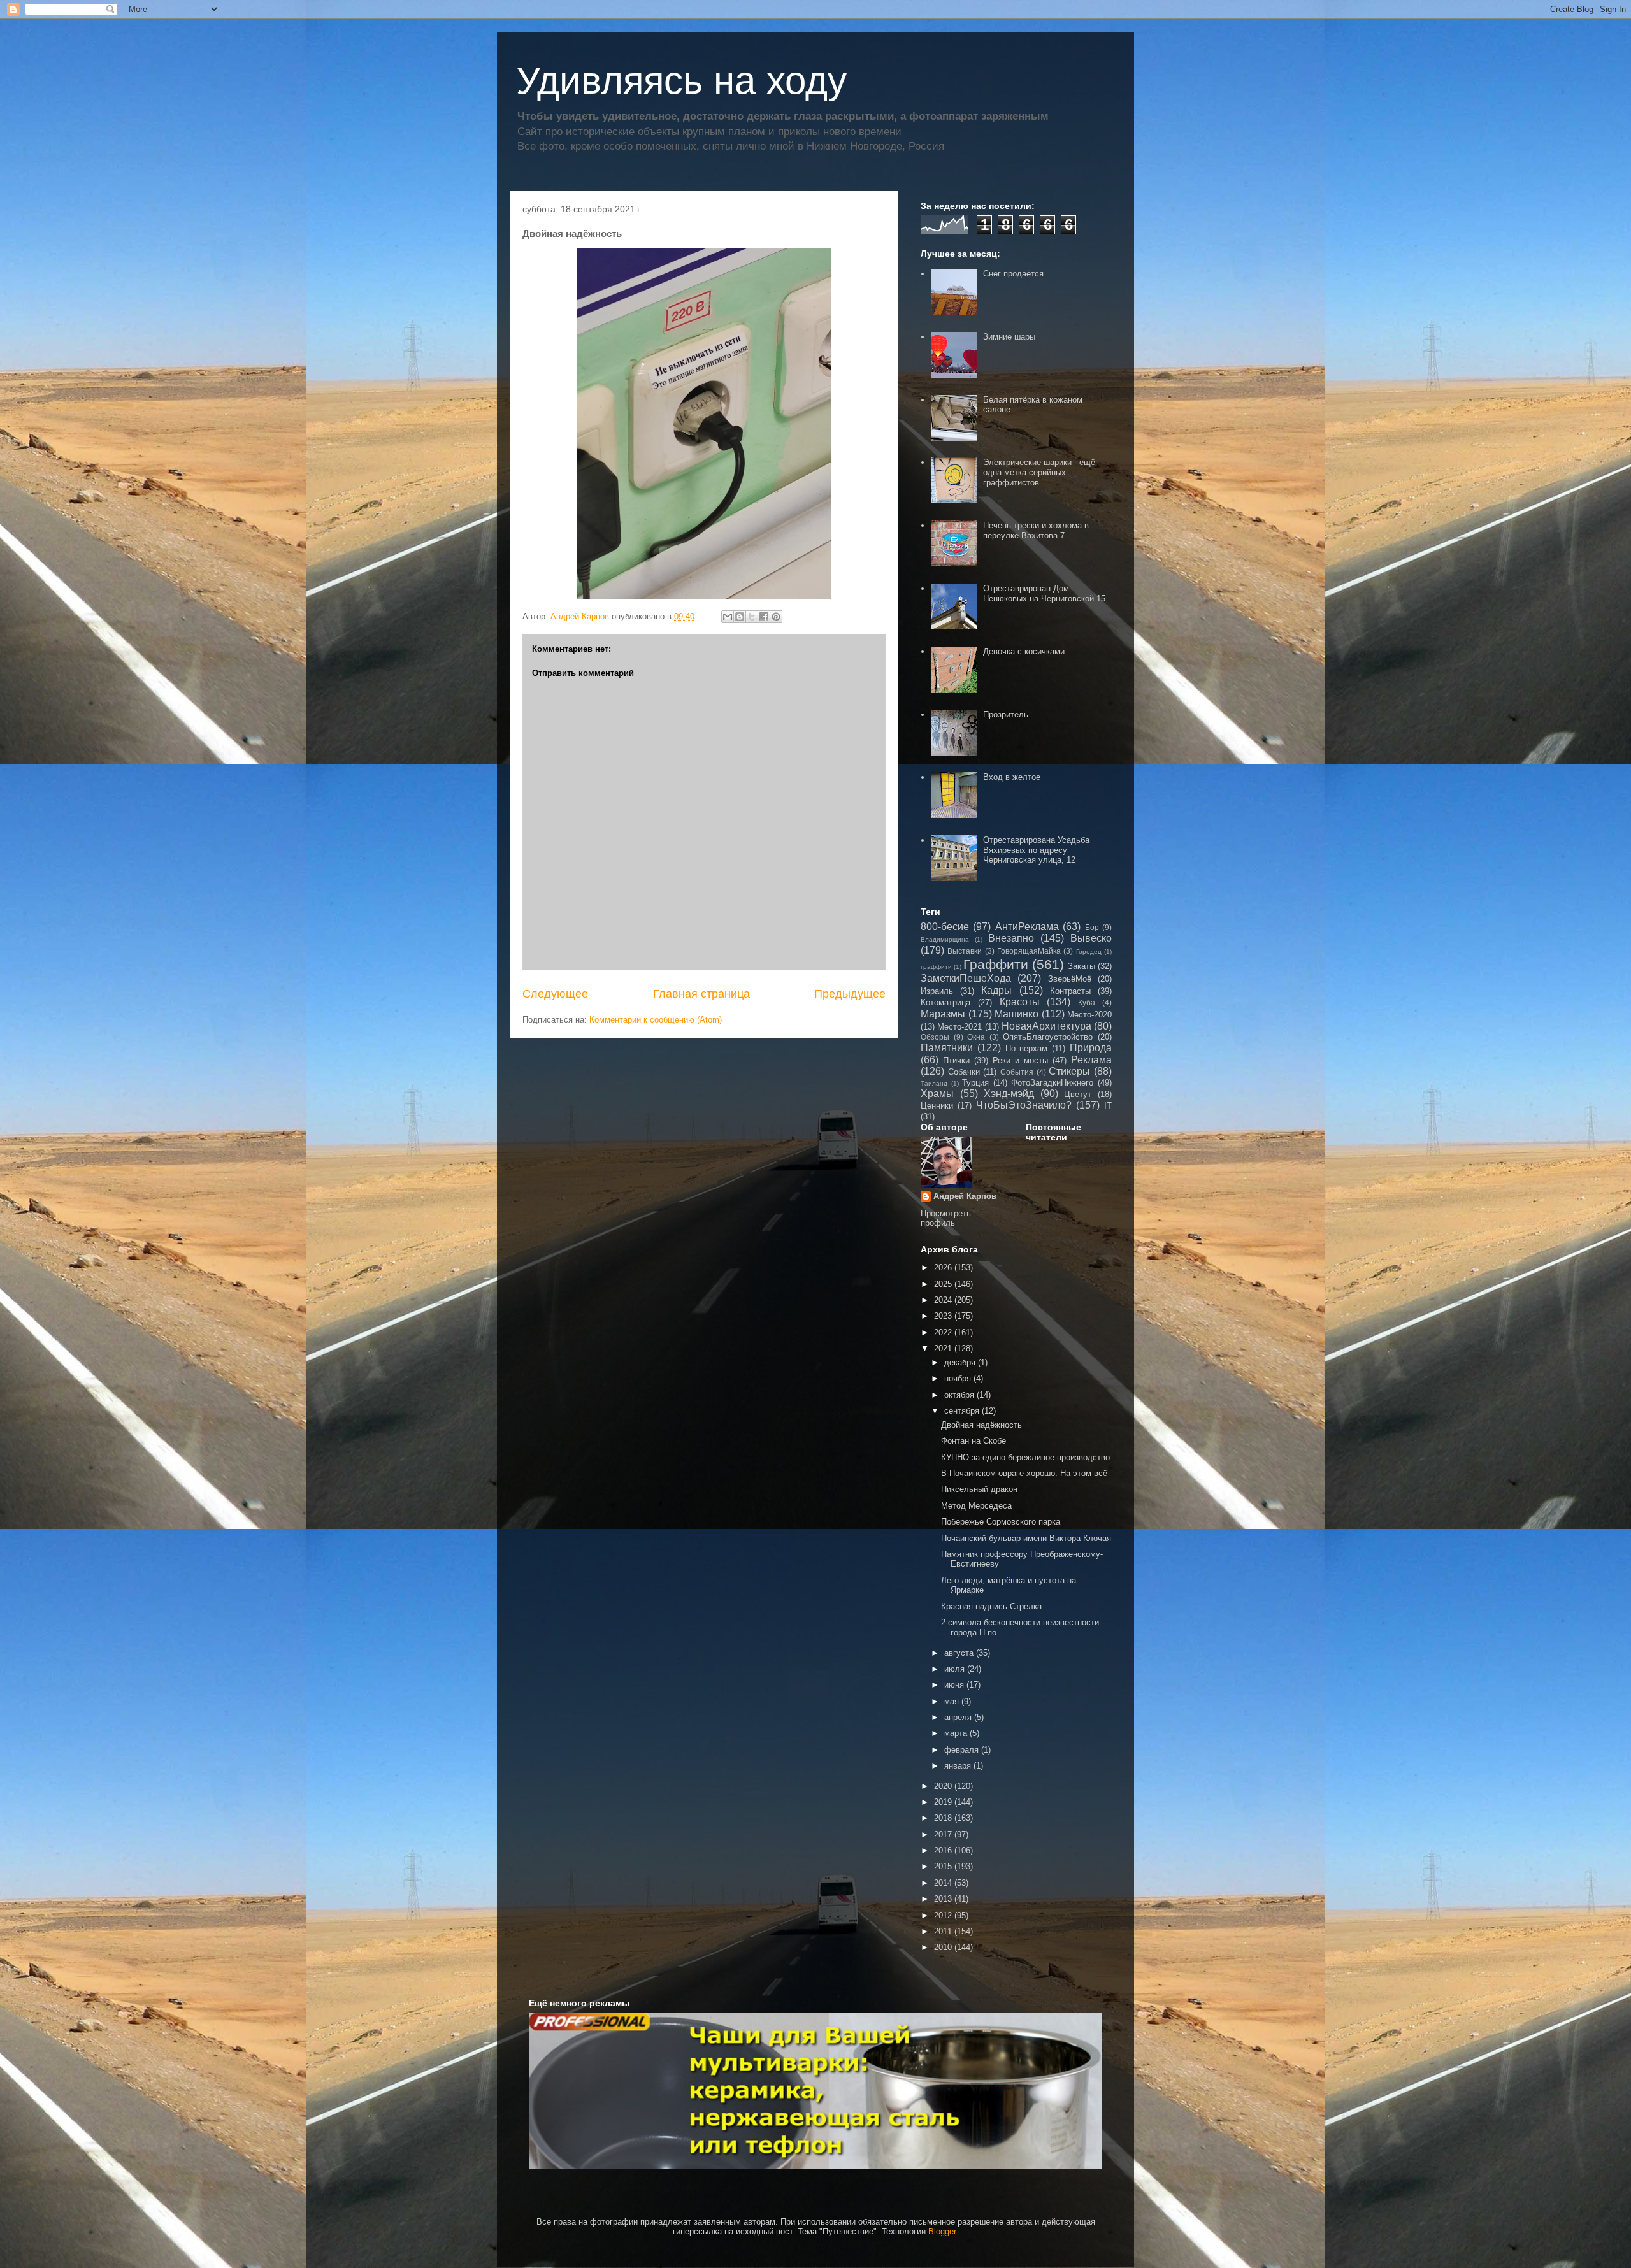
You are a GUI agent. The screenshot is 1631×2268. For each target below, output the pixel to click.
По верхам (1027, 1048)
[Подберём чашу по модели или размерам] (815, 2091)
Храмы (937, 1094)
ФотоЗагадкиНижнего (1052, 1083)
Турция (975, 1083)
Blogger (942, 2231)
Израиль (937, 991)
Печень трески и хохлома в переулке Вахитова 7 (1036, 530)
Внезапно (1011, 938)
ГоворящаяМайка (1029, 951)
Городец (1089, 951)
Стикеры (1069, 1071)
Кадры (996, 990)
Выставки (965, 951)
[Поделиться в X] (752, 617)
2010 (944, 1947)
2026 (944, 1267)
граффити (936, 967)
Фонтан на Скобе (974, 1441)
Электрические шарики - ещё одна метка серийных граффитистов (1039, 472)
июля (956, 1669)
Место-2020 (1089, 1015)
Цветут (1078, 1094)
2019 (944, 1802)
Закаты (1081, 966)
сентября (963, 1411)
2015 (944, 1866)
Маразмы (943, 1014)
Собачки (964, 1072)
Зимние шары (1009, 337)
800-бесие (945, 927)
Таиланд (934, 1083)
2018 (944, 1818)
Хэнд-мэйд (1009, 1094)
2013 (944, 1899)
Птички (956, 1060)
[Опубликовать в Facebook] (764, 617)
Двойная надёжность (981, 1425)
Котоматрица (945, 1002)
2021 (944, 1348)
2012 (944, 1915)
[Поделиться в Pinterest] (776, 617)
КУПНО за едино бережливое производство (1025, 1457)
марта (957, 1733)
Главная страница (701, 994)
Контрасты (1070, 991)
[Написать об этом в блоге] (740, 617)
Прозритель (1006, 714)
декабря (961, 1362)
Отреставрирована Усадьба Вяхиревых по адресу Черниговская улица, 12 (1036, 850)
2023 (944, 1316)
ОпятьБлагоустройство (1048, 1037)
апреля (959, 1717)
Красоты (1020, 1002)
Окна (976, 1037)
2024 (944, 1300)
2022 (944, 1332)
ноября (959, 1378)
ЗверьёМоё (1070, 979)
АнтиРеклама (1027, 927)
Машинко (1017, 1014)
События (1017, 1072)
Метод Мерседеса (976, 1506)
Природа (1091, 1048)
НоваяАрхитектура (1046, 1026)
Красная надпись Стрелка (991, 1606)
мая (953, 1701)
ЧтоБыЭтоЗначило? (1024, 1105)
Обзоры (935, 1037)
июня (955, 1685)
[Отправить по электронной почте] (728, 617)
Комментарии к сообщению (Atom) (656, 1020)
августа (960, 1653)
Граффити (996, 964)
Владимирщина (945, 939)
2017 (944, 1834)
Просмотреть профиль (946, 1218)
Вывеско (1091, 938)
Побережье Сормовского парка (1001, 1522)
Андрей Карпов (965, 1196)
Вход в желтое (1012, 777)
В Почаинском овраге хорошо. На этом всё (1024, 1473)
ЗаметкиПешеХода (966, 978)
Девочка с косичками (1024, 651)
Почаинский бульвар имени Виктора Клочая (1026, 1538)
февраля (963, 1750)
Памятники (947, 1048)
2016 (944, 1850)
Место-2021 (959, 1027)
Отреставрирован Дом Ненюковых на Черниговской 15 (1044, 593)
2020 (944, 1786)
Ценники (937, 1106)
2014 (944, 1883)
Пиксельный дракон (979, 1489)
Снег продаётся (1013, 274)
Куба (1087, 1002)
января (959, 1766)
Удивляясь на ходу (681, 81)
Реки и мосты (1020, 1060)
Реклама (1091, 1060)
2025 (944, 1284)
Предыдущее (850, 994)
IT (1108, 1106)
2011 (944, 1931)
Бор (1092, 927)
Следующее (555, 994)
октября (960, 1395)
